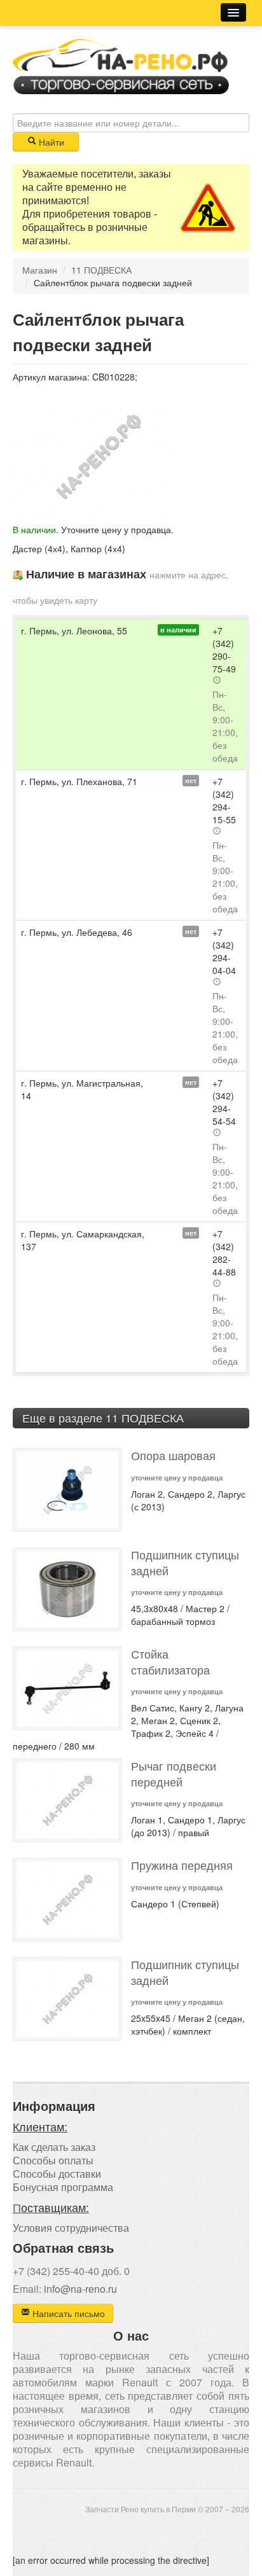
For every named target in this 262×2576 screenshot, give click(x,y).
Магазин (40, 270)
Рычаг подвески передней (174, 1774)
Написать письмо (67, 2313)
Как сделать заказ (54, 2147)
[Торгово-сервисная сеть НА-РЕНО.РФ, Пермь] (121, 65)
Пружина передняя (182, 1865)
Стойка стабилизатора (170, 1662)
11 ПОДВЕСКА (101, 270)
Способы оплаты (53, 2160)
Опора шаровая (173, 1455)
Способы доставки (57, 2174)
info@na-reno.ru (80, 2289)
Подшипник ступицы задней (185, 1563)
